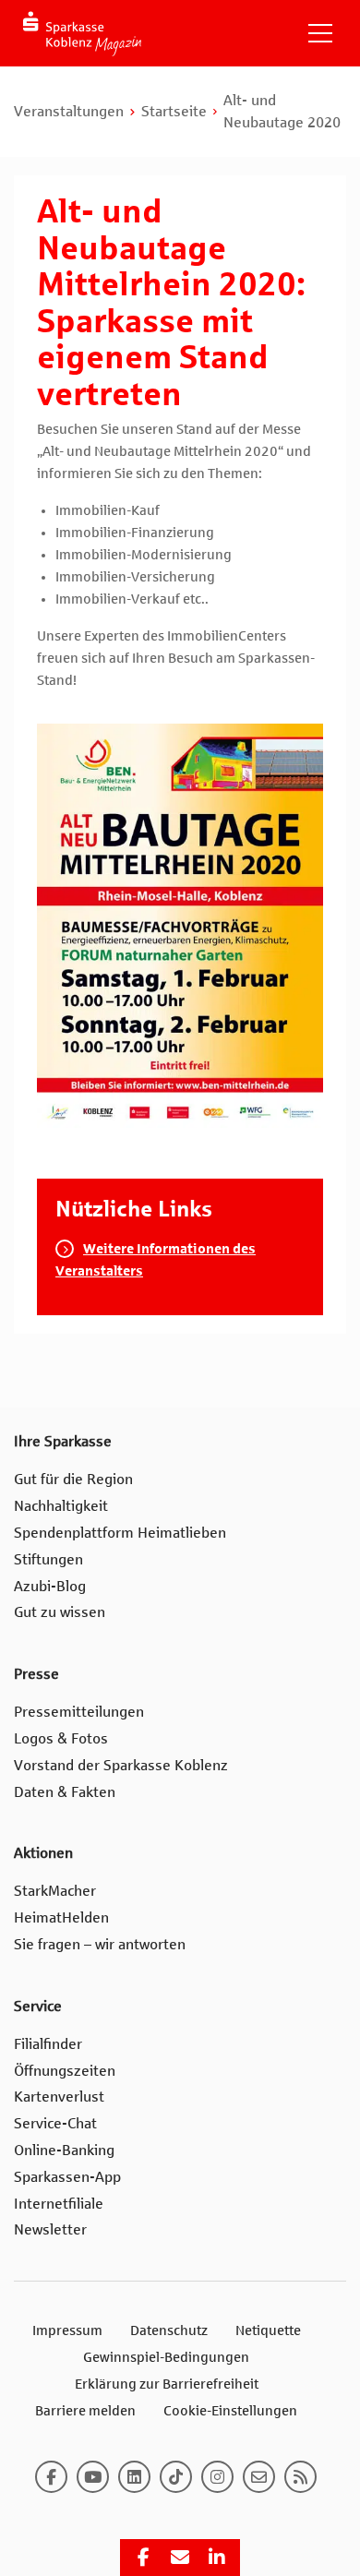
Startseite (174, 111)
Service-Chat (55, 2123)
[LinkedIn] (134, 2477)
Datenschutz (169, 2330)
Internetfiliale (59, 2204)
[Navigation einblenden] (320, 33)
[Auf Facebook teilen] (143, 2558)
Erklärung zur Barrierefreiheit (167, 2384)
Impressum (67, 2330)
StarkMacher (55, 1891)
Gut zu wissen (60, 1612)
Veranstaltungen (69, 111)
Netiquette (268, 2330)
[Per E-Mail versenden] (180, 2558)
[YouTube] (93, 2477)
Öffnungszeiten (65, 2071)
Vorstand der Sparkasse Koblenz (121, 1765)
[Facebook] (51, 2477)
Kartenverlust (59, 2097)
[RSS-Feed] (300, 2477)
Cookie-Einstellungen (230, 2411)
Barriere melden (85, 2411)
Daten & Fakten (65, 1792)
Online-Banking (64, 2150)
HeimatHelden (61, 1917)
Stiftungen (48, 1559)
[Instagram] (217, 2477)
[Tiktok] (176, 2477)
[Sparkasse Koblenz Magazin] (82, 34)
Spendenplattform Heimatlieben (120, 1533)
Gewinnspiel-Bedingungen (166, 2357)
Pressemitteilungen (79, 1712)
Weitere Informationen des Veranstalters (156, 1260)
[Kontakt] (259, 2477)
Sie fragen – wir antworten (100, 1944)
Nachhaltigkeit (61, 1506)
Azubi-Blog (50, 1586)
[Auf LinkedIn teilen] (217, 2558)
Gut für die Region (73, 1479)
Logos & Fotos (61, 1738)
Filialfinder (48, 2044)
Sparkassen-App (67, 2177)
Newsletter (50, 2229)
